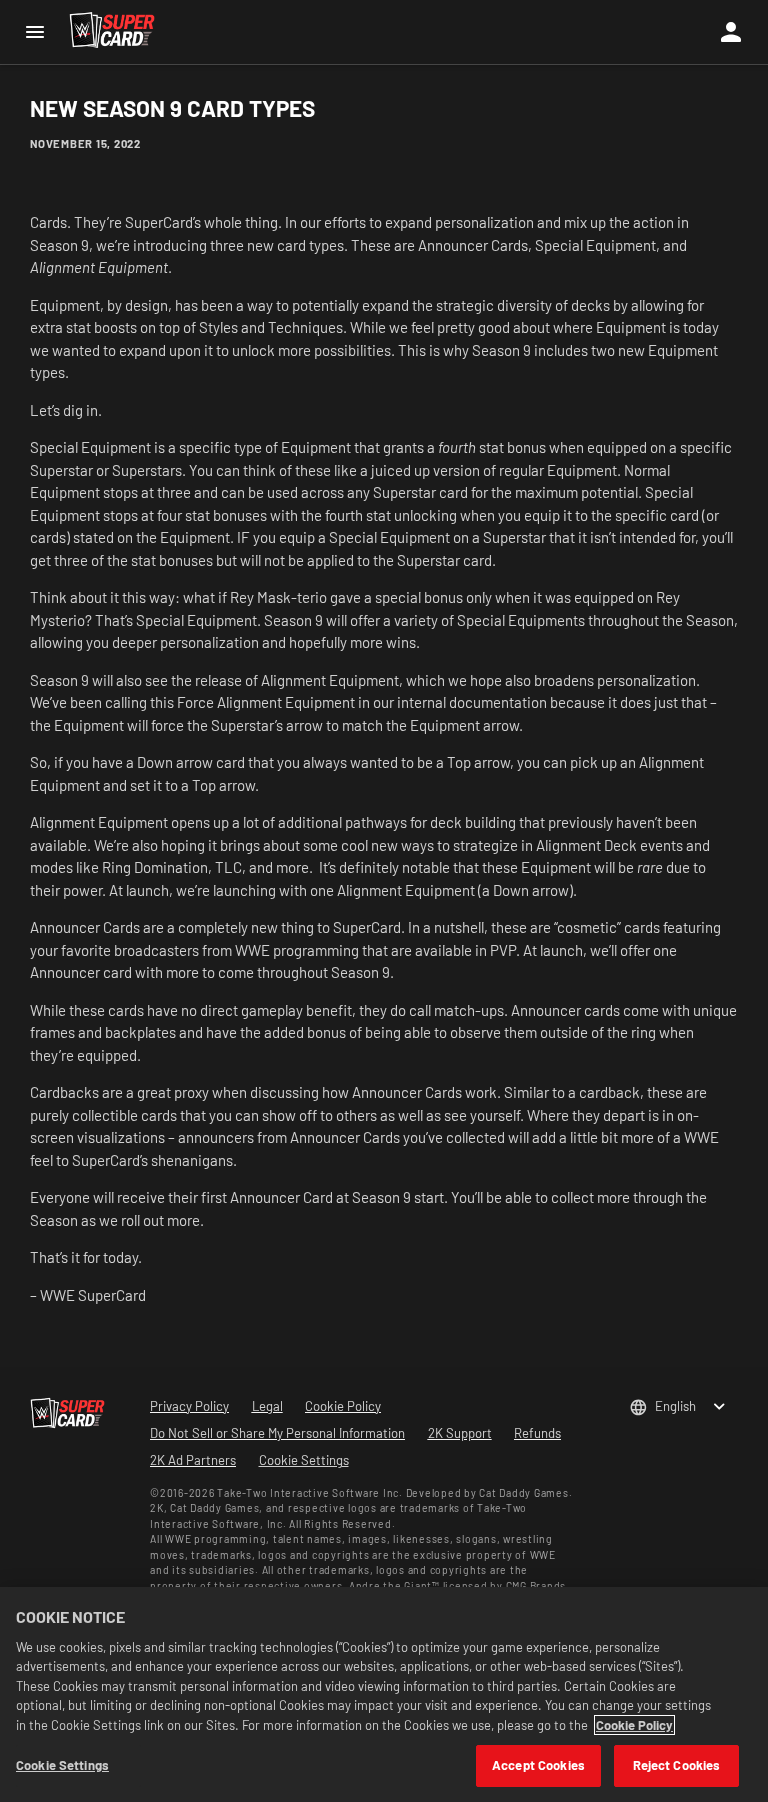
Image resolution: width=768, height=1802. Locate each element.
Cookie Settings (304, 1460)
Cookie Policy (634, 1725)
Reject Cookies (677, 1765)
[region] (384, 1694)
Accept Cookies (538, 1765)
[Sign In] (731, 32)
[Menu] (34, 32)
